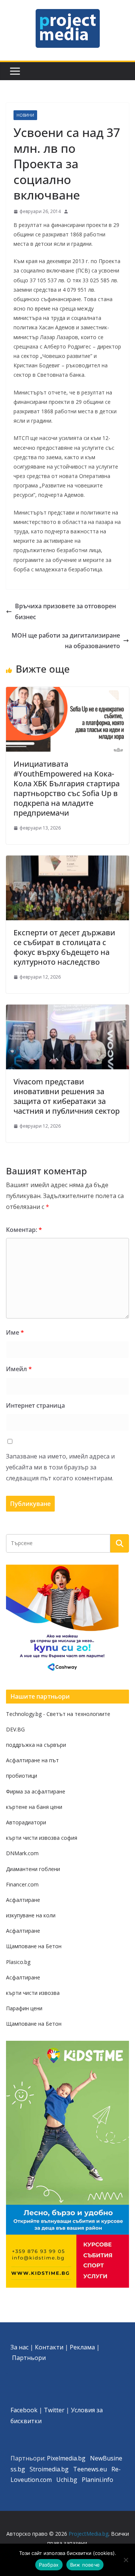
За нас (19, 2347)
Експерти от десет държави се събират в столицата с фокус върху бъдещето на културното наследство (64, 947)
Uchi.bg (67, 2480)
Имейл (19, 1369)
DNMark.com (22, 1853)
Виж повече (85, 2565)
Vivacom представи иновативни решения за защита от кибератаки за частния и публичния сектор (67, 1096)
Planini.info (97, 2480)
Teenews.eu (90, 2469)
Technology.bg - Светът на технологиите (58, 1714)
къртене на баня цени (34, 1807)
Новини (25, 115)
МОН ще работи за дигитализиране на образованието (66, 641)
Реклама (82, 2347)
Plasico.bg (18, 1962)
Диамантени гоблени (33, 1869)
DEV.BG (15, 1729)
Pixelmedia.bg (66, 2458)
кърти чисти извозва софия (42, 1838)
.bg (64, 2469)
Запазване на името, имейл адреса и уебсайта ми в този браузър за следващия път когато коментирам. (60, 1467)
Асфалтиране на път (32, 1760)
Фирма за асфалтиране (36, 1791)
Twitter (54, 2410)
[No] (126, 2560)
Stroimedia (45, 2469)
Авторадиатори (26, 1822)
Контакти (49, 2347)
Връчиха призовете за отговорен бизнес (65, 611)
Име (15, 1332)
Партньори (29, 2358)
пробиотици (22, 1776)
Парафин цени (24, 2008)
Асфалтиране (23, 1900)
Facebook (24, 2410)
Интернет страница (35, 1405)
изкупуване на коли (31, 1915)
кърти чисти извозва (33, 1993)
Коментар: (24, 1230)
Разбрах (49, 2565)
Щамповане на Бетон (34, 1946)
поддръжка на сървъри (36, 1745)
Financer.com (22, 1884)
